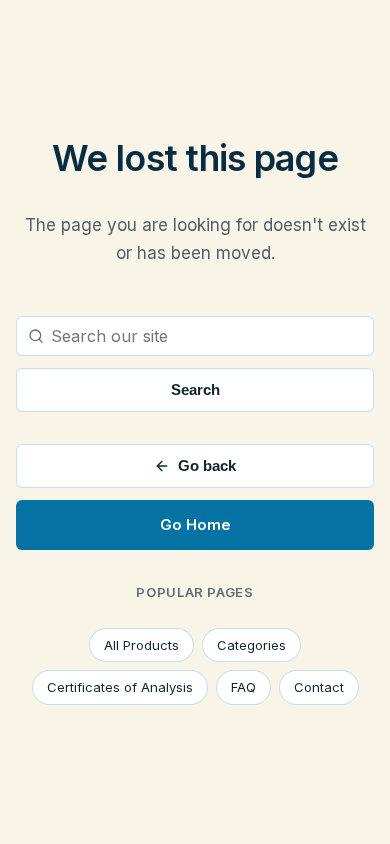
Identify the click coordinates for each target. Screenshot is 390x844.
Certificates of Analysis (120, 687)
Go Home (195, 524)
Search (195, 389)
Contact (319, 687)
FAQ (243, 687)
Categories (251, 645)
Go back (207, 465)
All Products (141, 645)
